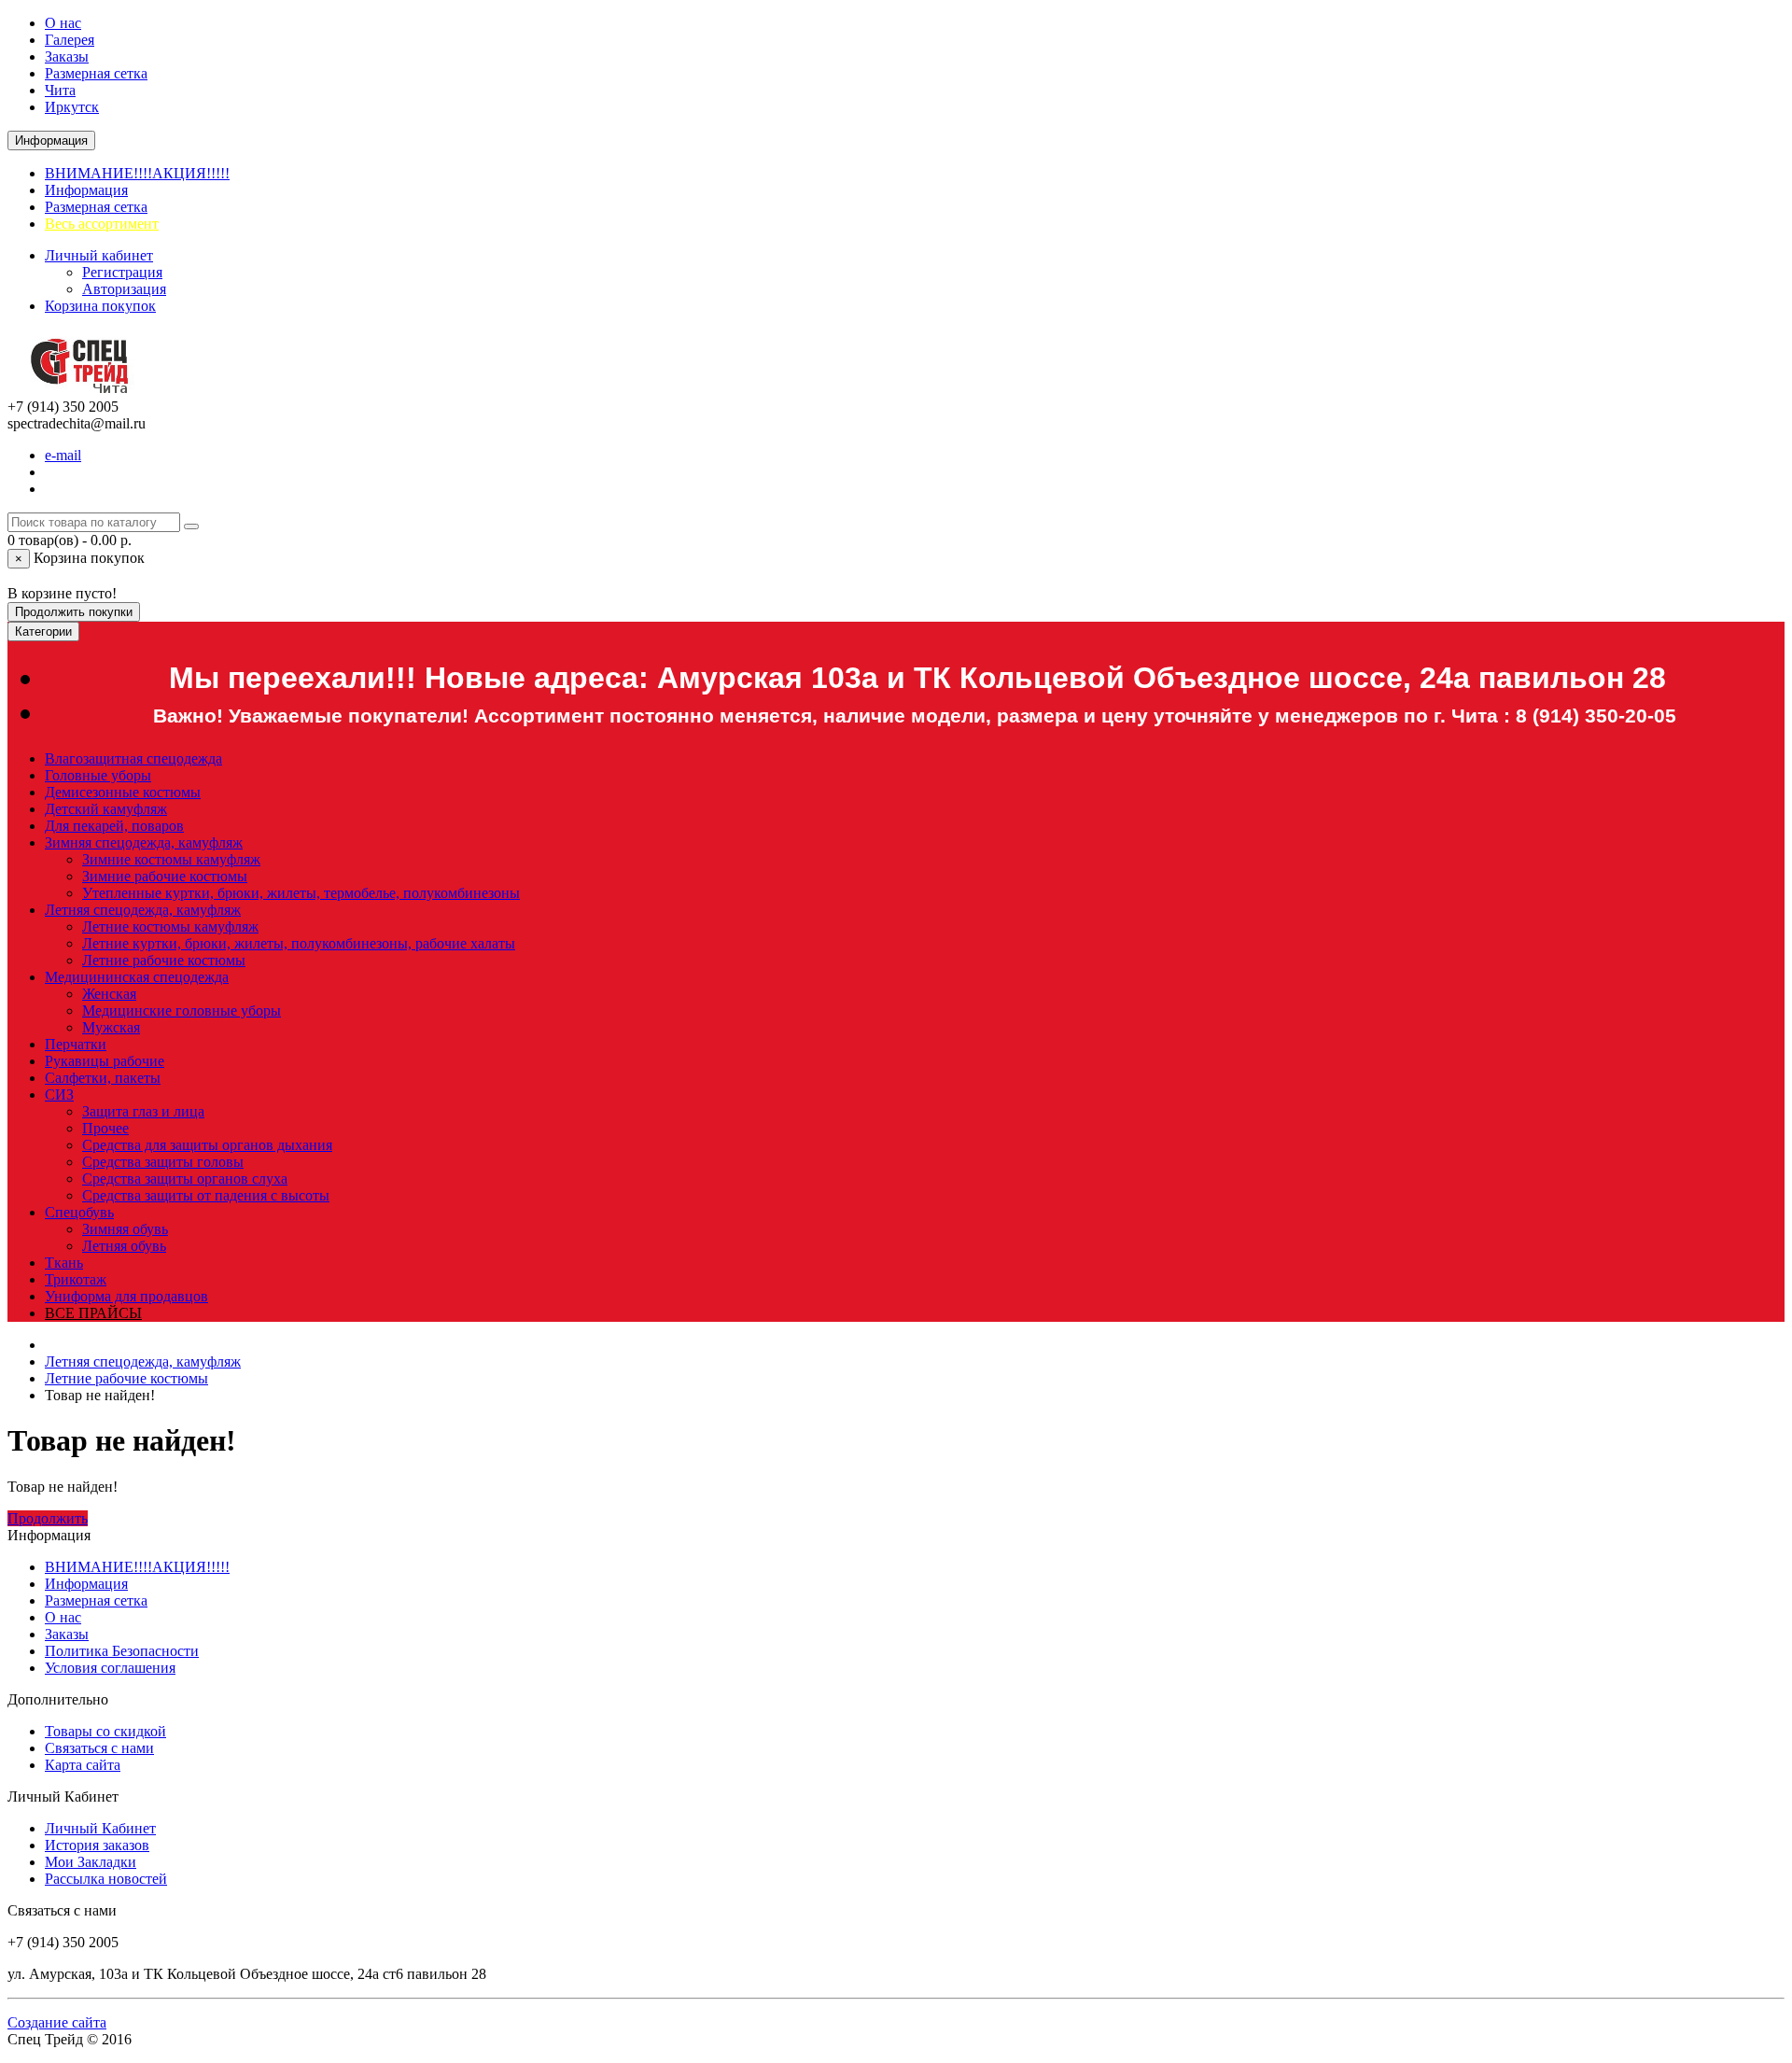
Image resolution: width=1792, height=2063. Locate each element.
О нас (63, 23)
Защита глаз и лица (143, 1111)
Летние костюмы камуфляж (170, 926)
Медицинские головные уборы (182, 1010)
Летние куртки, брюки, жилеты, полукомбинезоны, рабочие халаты (299, 943)
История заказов (97, 1845)
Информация (86, 190)
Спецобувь (79, 1212)
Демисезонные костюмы (123, 792)
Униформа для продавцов (126, 1296)
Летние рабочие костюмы (164, 960)
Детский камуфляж (106, 809)
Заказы (67, 56)
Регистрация (122, 272)
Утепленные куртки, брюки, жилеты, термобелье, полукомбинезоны (301, 893)
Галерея (70, 40)
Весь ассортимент (102, 224)
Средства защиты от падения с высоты (206, 1195)
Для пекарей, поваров (114, 826)
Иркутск (72, 107)
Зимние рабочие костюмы (165, 876)
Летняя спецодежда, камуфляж (143, 910)
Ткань (64, 1263)
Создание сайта (57, 2022)
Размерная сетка (96, 73)
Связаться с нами (99, 1748)
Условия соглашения (110, 1668)
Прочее (105, 1128)
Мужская (111, 1027)
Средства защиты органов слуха (185, 1179)
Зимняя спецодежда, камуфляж (144, 842)
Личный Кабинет (100, 1828)
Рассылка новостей (106, 1879)
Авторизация (124, 289)
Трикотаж (76, 1279)
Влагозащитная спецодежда (133, 758)
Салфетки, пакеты (103, 1078)
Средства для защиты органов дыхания (207, 1145)
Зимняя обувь (125, 1229)
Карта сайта (83, 1765)
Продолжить (48, 1518)
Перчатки (76, 1044)
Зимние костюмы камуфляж (171, 859)
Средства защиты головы (163, 1162)
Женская (109, 994)
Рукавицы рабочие (105, 1061)
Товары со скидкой (105, 1731)
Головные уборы (98, 775)
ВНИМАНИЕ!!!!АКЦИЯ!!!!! (137, 173)
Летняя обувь (124, 1246)
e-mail (63, 455)
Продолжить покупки (74, 612)
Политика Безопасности (122, 1651)
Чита (60, 90)
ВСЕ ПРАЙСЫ (93, 1313)
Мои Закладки (91, 1862)
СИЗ (59, 1095)
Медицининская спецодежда (137, 977)
